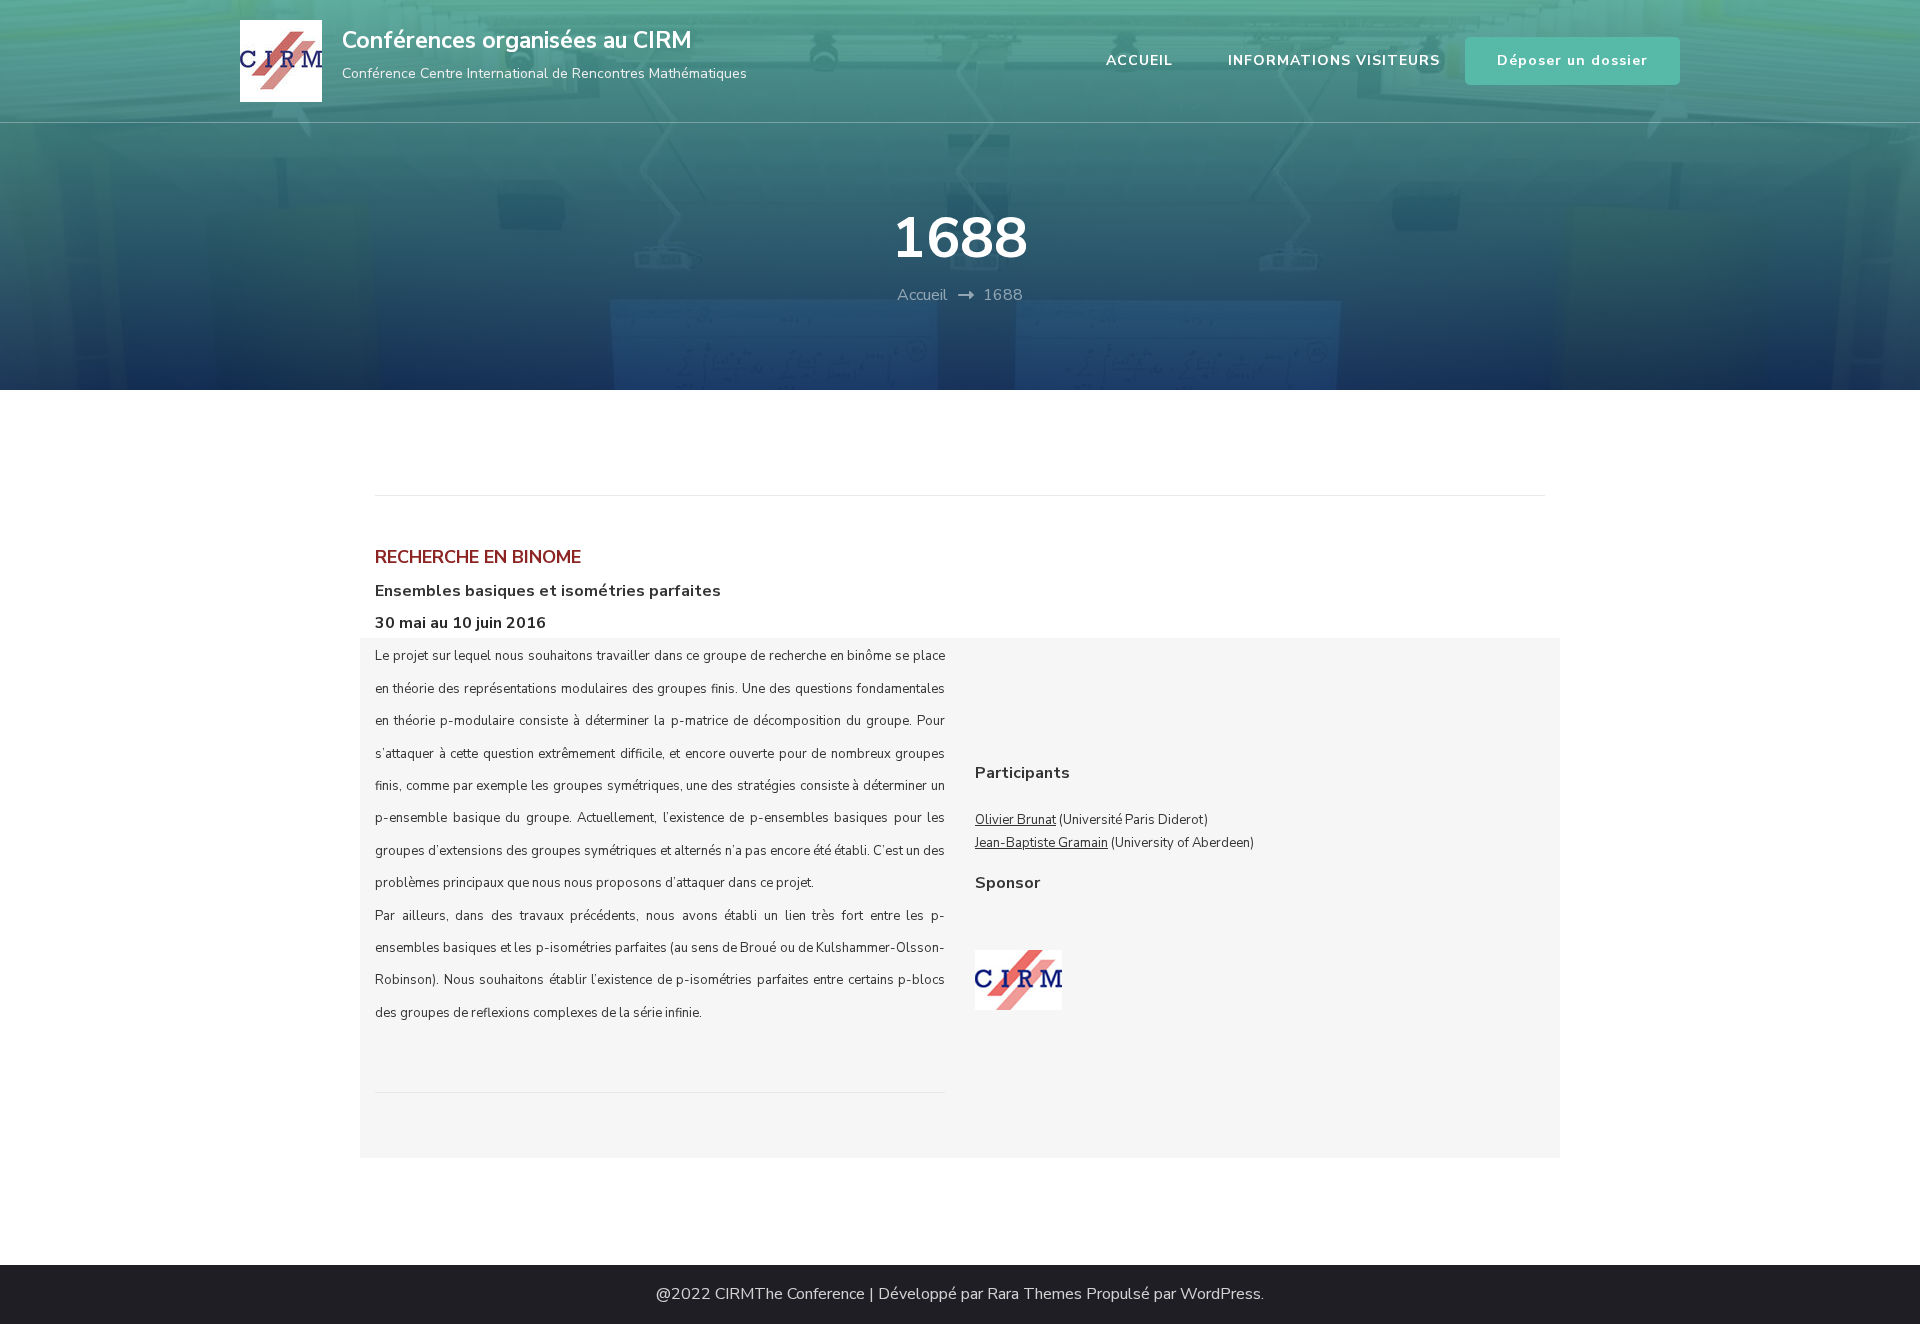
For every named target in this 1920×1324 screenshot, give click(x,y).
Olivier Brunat (1015, 820)
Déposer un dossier (1572, 60)
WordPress (1220, 1294)
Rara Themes (1034, 1294)
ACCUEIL (1139, 60)
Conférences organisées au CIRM (517, 40)
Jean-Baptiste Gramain (1041, 843)
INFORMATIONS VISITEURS (1334, 60)
